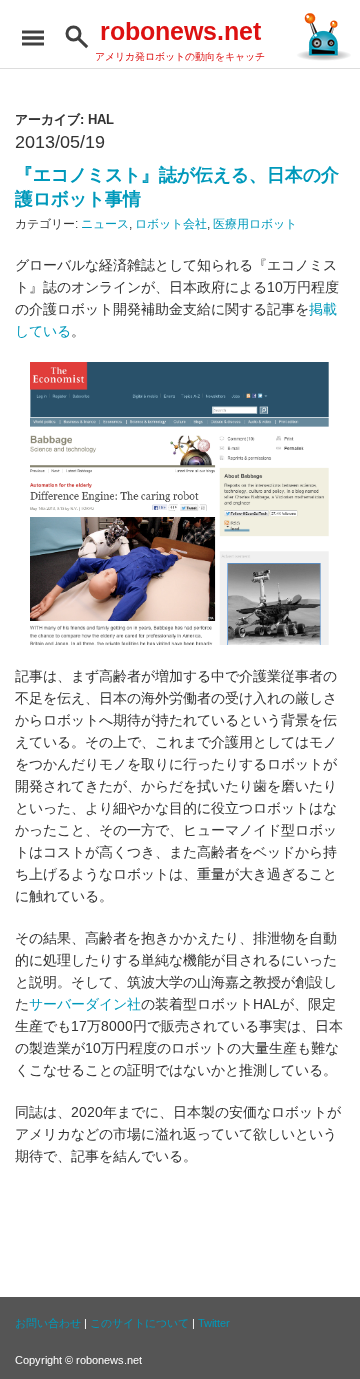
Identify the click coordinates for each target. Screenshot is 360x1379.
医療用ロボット (255, 224)
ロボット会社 (171, 224)
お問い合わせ (48, 1323)
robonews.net (180, 31)
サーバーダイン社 (85, 1004)
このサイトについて (139, 1323)
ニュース (105, 224)
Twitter (214, 1323)
